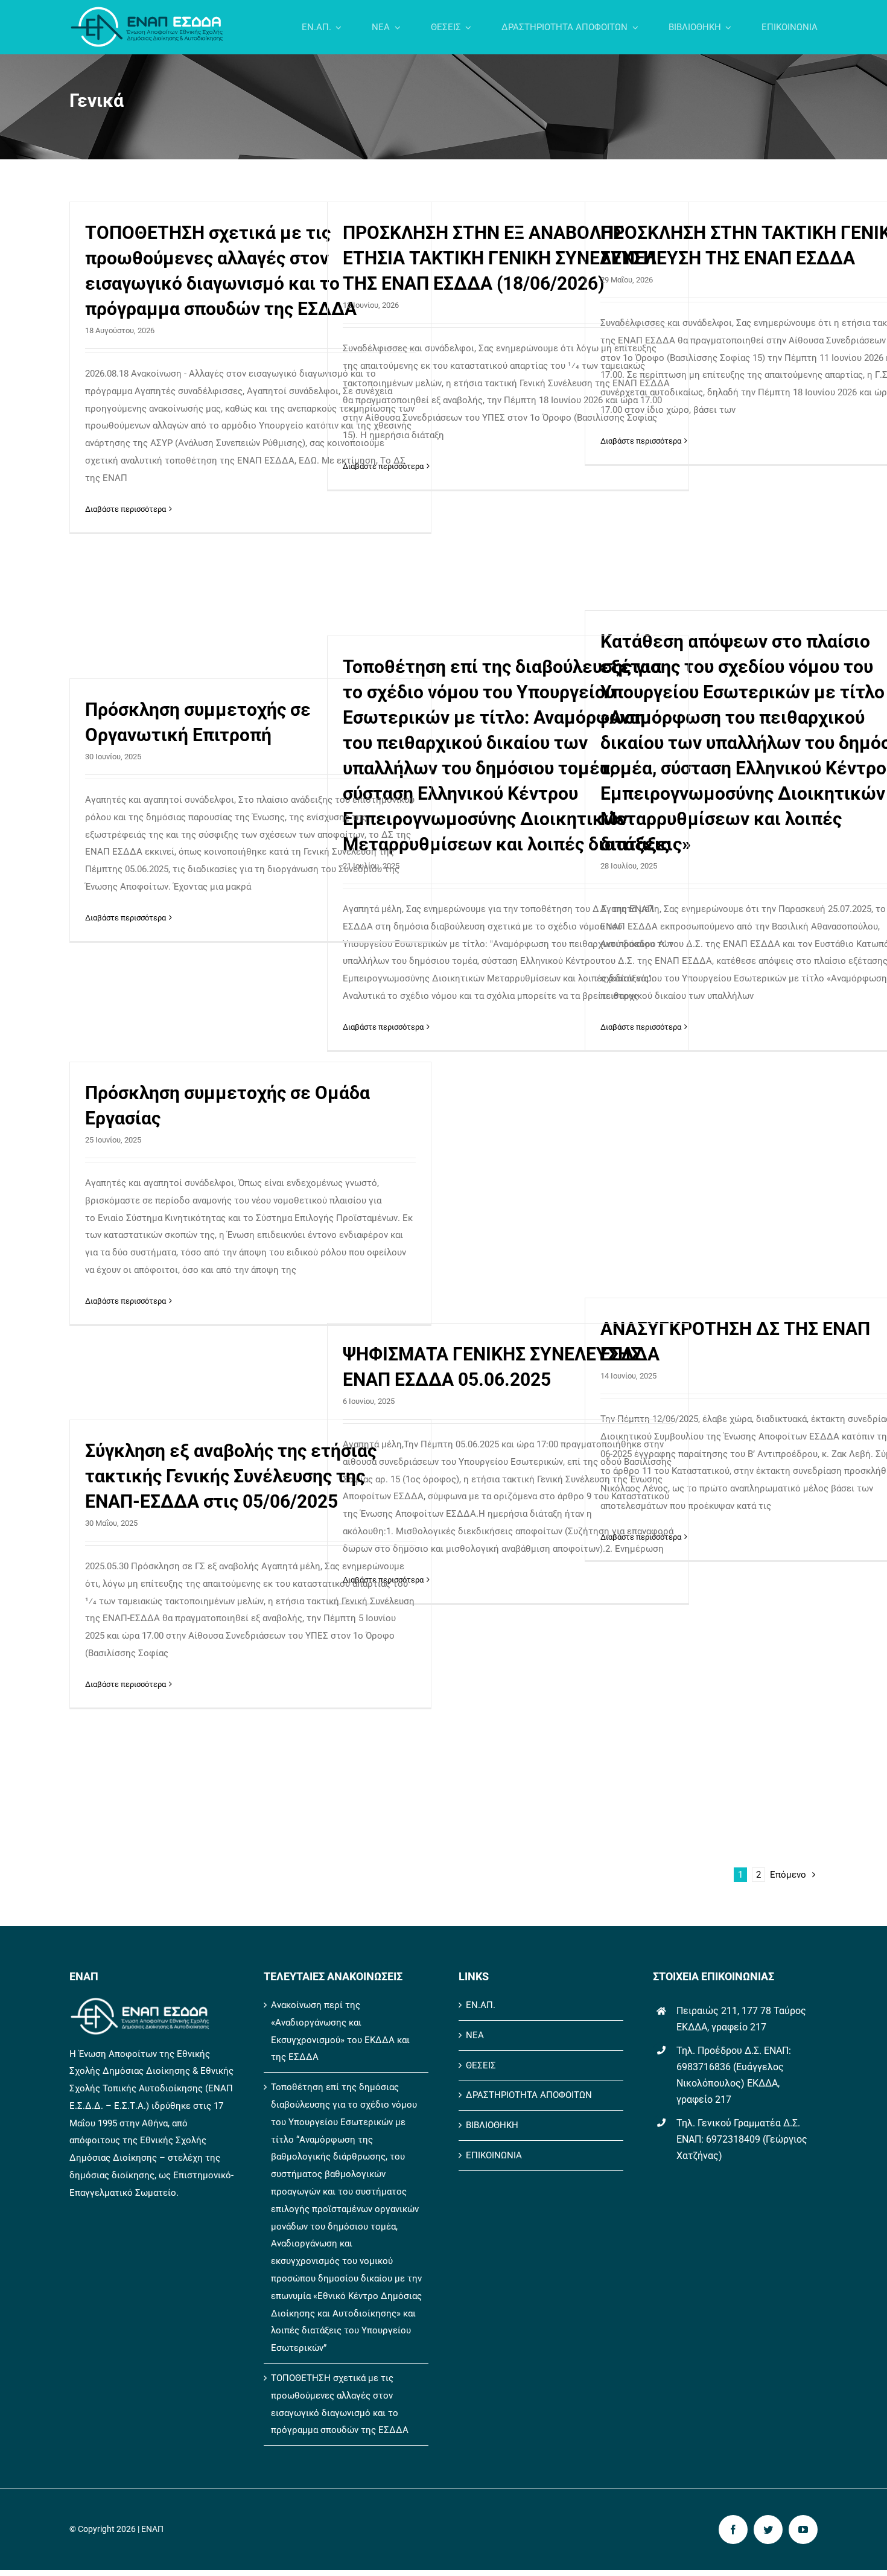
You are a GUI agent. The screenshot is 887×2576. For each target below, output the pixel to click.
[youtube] (803, 2530)
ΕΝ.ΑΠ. (481, 2005)
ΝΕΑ (475, 2035)
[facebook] (733, 2530)
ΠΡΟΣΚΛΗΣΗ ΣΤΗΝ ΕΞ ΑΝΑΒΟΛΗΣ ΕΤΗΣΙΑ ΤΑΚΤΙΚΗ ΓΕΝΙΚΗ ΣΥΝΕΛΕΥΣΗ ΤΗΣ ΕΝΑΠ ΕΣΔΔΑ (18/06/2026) (499, 258)
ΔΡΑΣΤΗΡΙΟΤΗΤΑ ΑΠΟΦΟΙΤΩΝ (529, 2095)
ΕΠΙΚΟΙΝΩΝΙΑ (494, 2155)
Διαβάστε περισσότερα (126, 509)
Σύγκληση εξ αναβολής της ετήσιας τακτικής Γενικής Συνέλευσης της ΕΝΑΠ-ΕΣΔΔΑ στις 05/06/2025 (231, 1476)
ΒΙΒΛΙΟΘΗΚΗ (492, 2125)
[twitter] (768, 2530)
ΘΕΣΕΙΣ (481, 2065)
